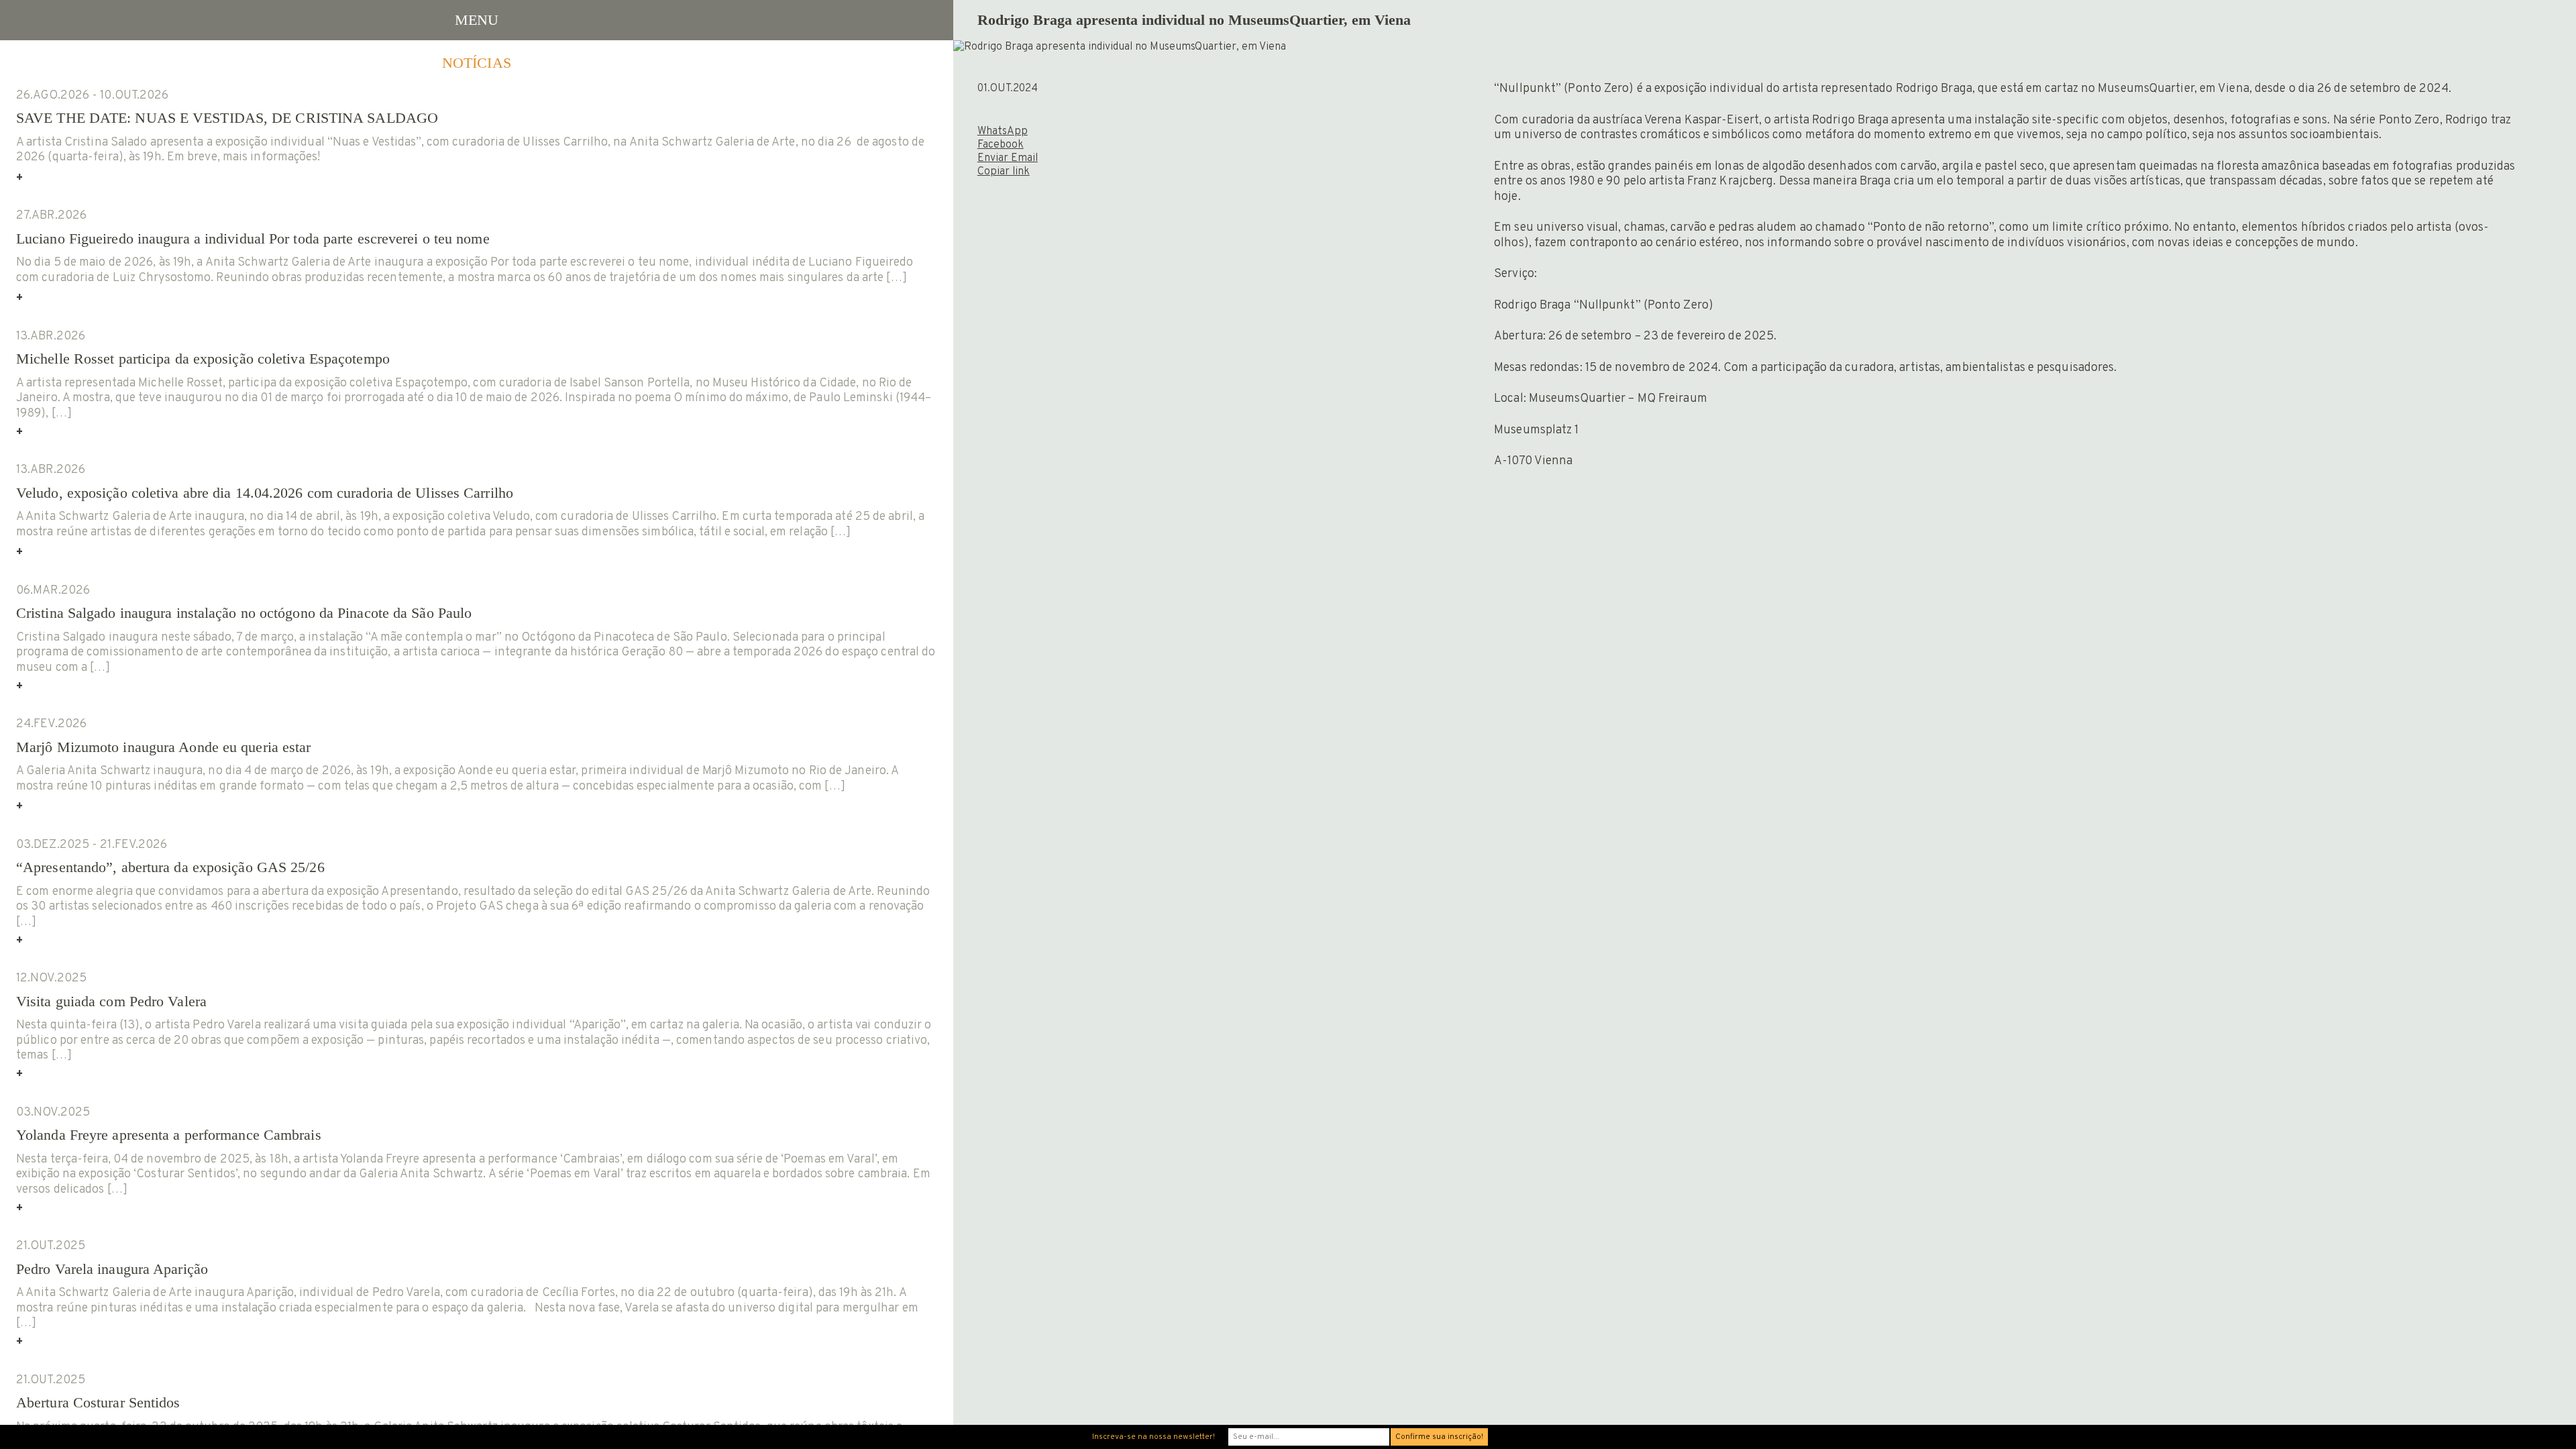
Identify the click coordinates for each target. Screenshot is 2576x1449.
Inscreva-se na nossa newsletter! (1153, 1437)
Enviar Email (1008, 158)
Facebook (1001, 145)
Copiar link (1004, 172)
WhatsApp (1003, 131)
